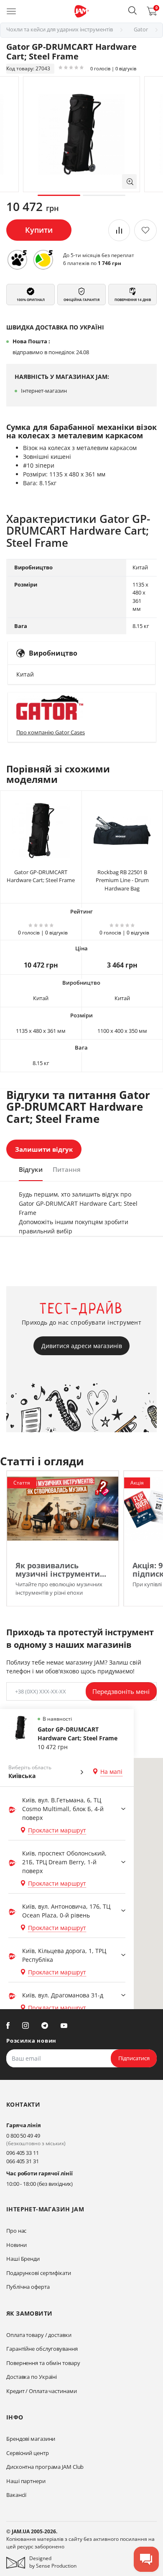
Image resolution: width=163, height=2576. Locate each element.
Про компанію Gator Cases (51, 732)
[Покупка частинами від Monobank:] (17, 260)
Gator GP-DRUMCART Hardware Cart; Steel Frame (41, 876)
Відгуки (31, 1169)
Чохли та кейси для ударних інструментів (60, 29)
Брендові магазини (31, 2439)
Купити (39, 230)
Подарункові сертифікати (39, 2273)
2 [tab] (104, 195)
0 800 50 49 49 (23, 2136)
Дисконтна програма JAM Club (45, 2467)
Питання (67, 1169)
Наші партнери (26, 2481)
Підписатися (134, 2058)
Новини (16, 2245)
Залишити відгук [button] (44, 1149)
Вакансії (16, 2495)
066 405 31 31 (23, 2161)
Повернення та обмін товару (43, 2363)
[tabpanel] (81, 134)
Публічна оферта (28, 2287)
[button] (132, 10)
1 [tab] (59, 195)
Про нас (16, 2231)
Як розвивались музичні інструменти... (61, 1570)
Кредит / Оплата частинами (42, 2391)
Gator (141, 29)
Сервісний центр (28, 2453)
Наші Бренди (23, 2259)
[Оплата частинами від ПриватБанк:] (43, 260)
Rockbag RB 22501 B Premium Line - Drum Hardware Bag (122, 880)
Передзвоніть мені (121, 1691)
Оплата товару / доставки (39, 2335)
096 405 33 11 (23, 2153)
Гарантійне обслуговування (42, 2349)
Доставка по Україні (32, 2377)
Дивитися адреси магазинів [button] (82, 1346)
